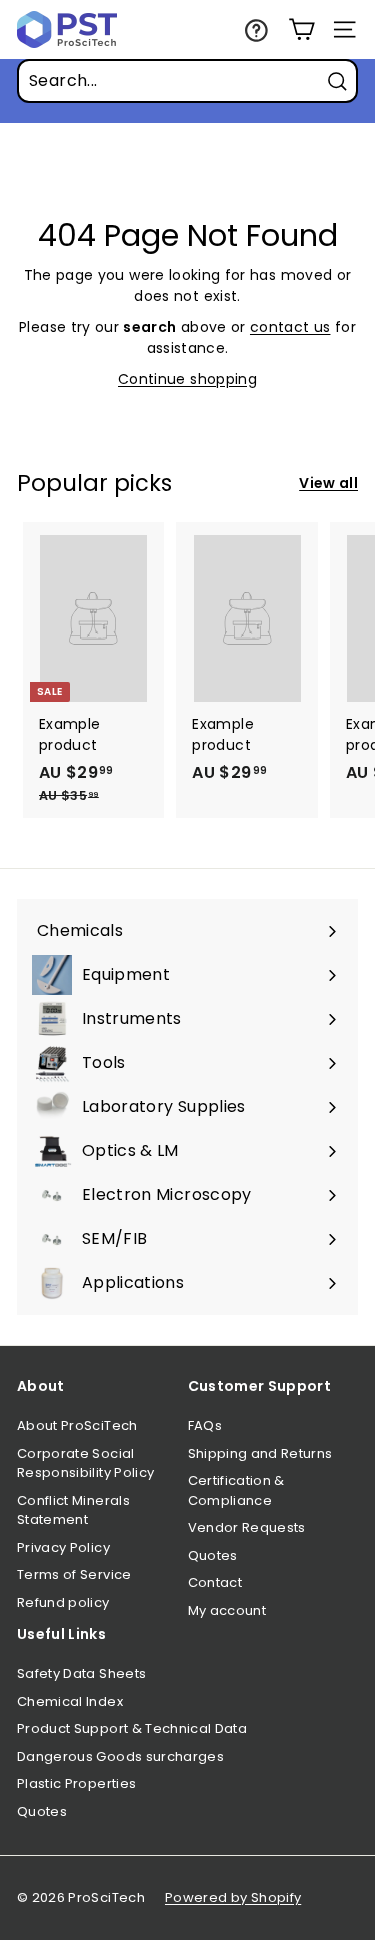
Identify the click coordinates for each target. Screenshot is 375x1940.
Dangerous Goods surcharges (120, 1756)
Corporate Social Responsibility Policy (85, 1463)
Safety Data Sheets (81, 1673)
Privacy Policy (63, 1547)
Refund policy (63, 1602)
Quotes (213, 1555)
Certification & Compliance (236, 1490)
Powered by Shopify (233, 1897)
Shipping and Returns (260, 1453)
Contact (215, 1582)
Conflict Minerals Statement (73, 1510)
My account (227, 1610)
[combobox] (187, 81)
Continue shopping (187, 379)
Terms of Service (74, 1574)
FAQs (205, 1425)
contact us (290, 327)
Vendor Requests (247, 1527)
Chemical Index (70, 1701)
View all (328, 483)
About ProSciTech (77, 1425)
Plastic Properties (76, 1783)
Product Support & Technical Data (132, 1728)
